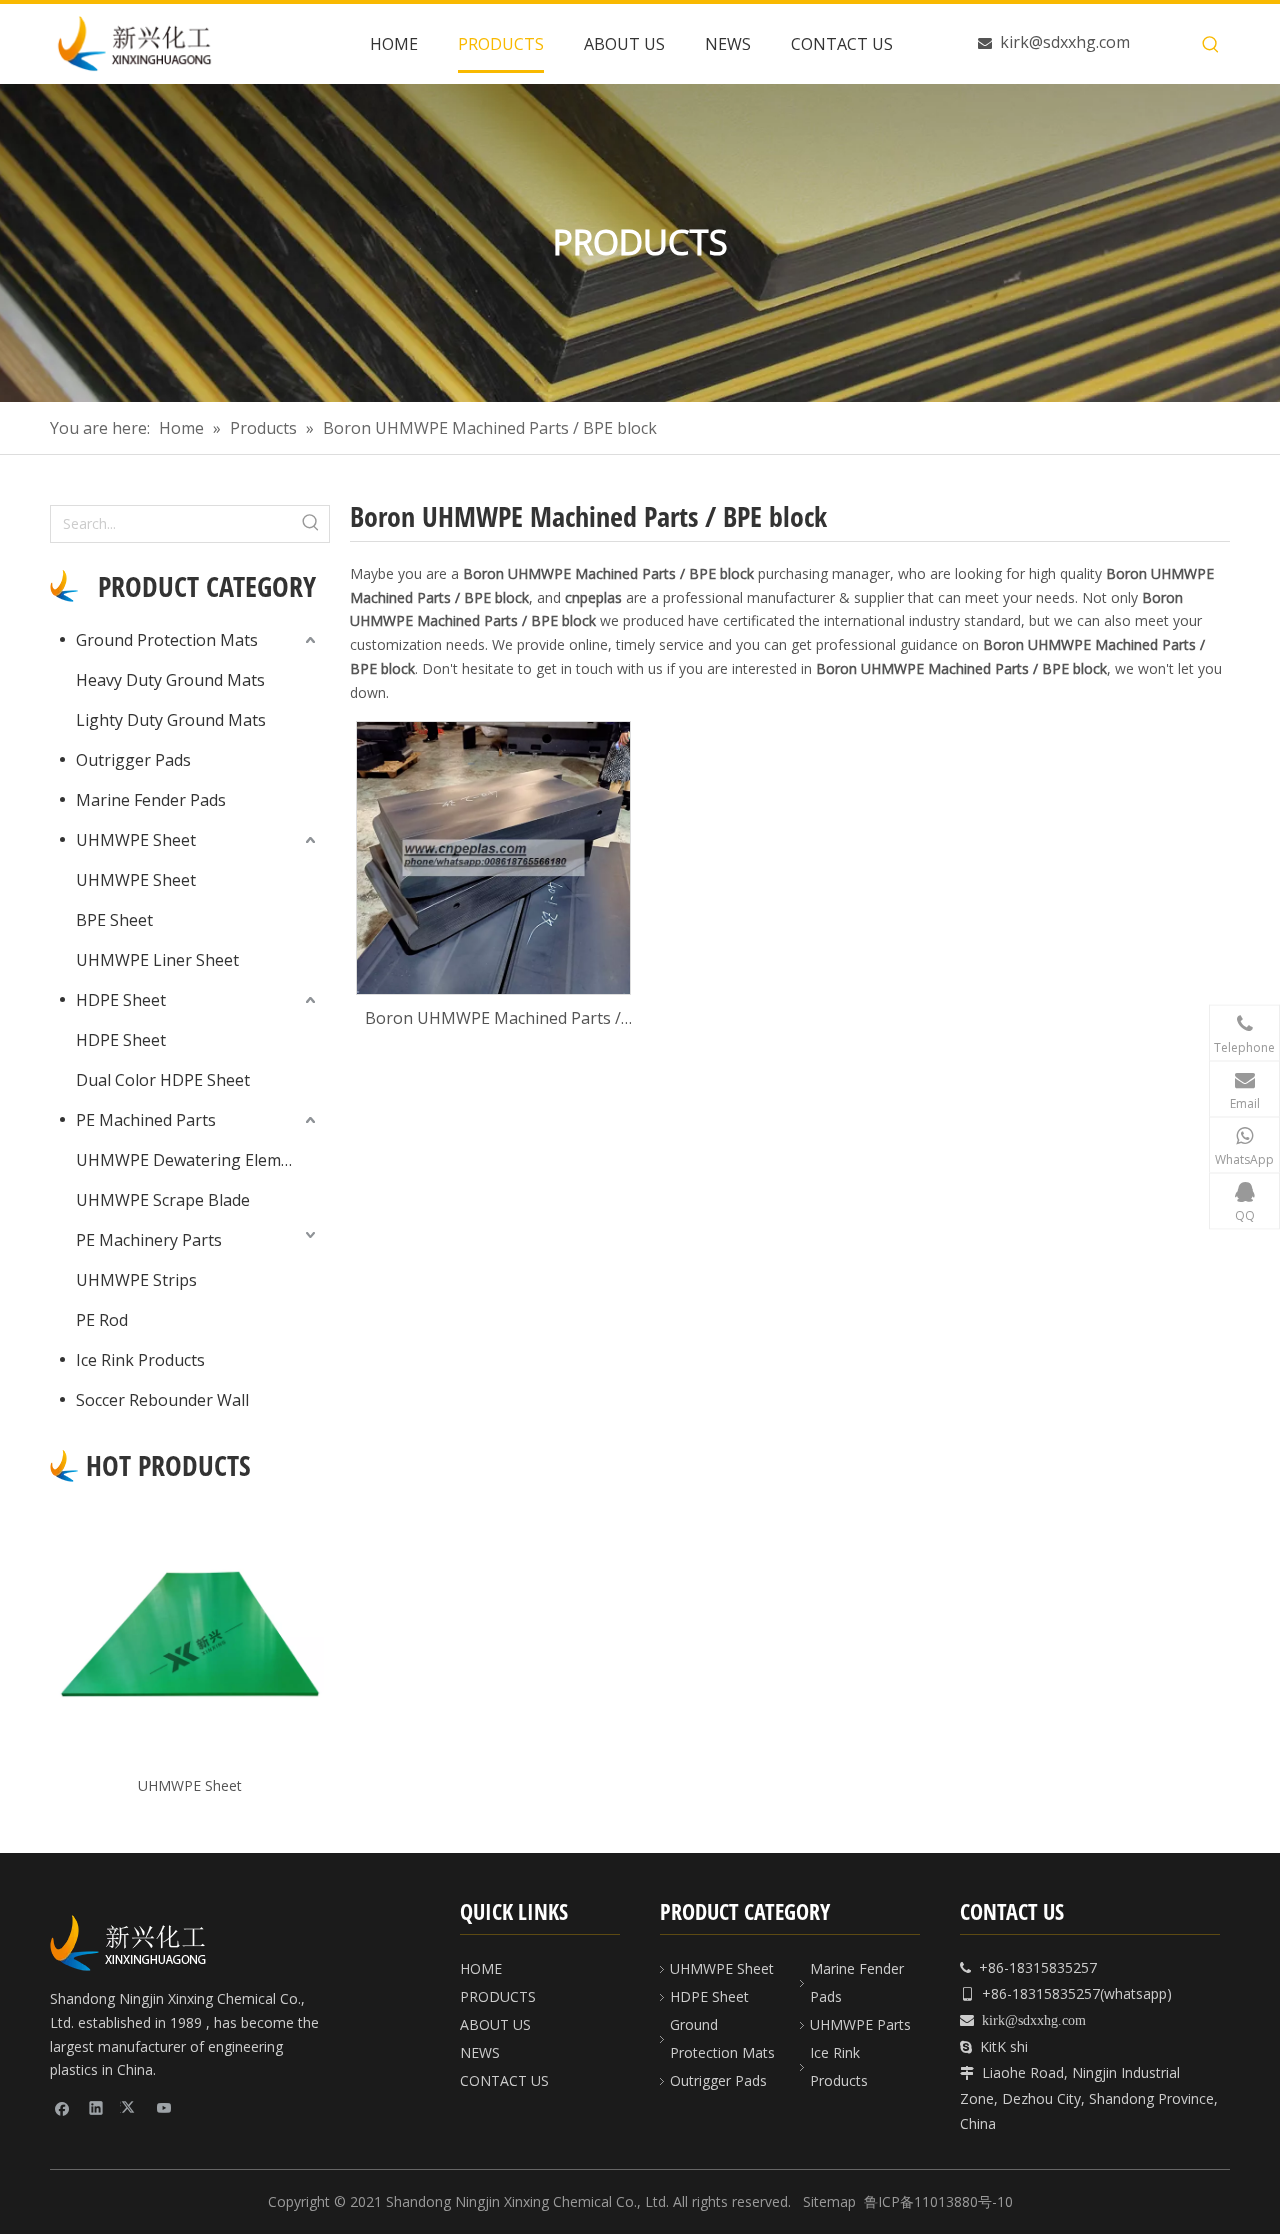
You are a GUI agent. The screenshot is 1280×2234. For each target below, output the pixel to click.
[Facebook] (62, 2107)
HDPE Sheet (121, 1000)
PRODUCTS (498, 1996)
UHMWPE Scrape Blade (163, 1200)
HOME (481, 1968)
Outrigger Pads (133, 760)
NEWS (480, 2052)
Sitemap (829, 2201)
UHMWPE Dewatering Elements (195, 1160)
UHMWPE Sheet (136, 840)
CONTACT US (504, 2080)
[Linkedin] (96, 2107)
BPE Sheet (114, 920)
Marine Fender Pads (151, 800)
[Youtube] (164, 2107)
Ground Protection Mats (167, 640)
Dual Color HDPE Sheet (163, 1080)
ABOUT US (495, 2024)
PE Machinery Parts (149, 1240)
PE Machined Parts (146, 1120)
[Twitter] (130, 2107)
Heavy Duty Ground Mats (170, 680)
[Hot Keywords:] (1211, 45)
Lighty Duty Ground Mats (171, 720)
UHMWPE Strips (136, 1280)
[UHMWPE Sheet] (190, 1634)
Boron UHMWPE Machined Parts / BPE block (493, 1019)
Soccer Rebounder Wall (162, 1400)
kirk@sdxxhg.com (1065, 42)
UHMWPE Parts (860, 2024)
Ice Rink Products (140, 1360)
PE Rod (102, 1320)
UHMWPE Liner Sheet (157, 960)
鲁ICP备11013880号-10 (938, 2201)
